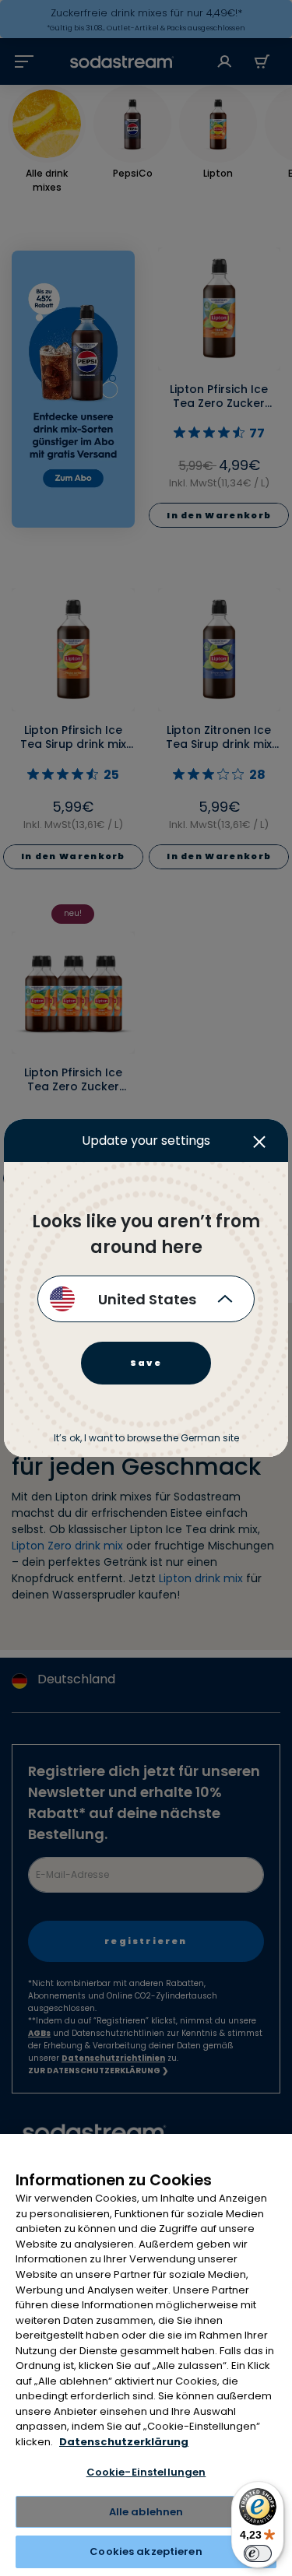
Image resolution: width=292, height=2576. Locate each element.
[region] (146, 2355)
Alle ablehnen (146, 2512)
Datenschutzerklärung (124, 2442)
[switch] (258, 2553)
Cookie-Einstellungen (146, 2472)
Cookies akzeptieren (146, 2551)
